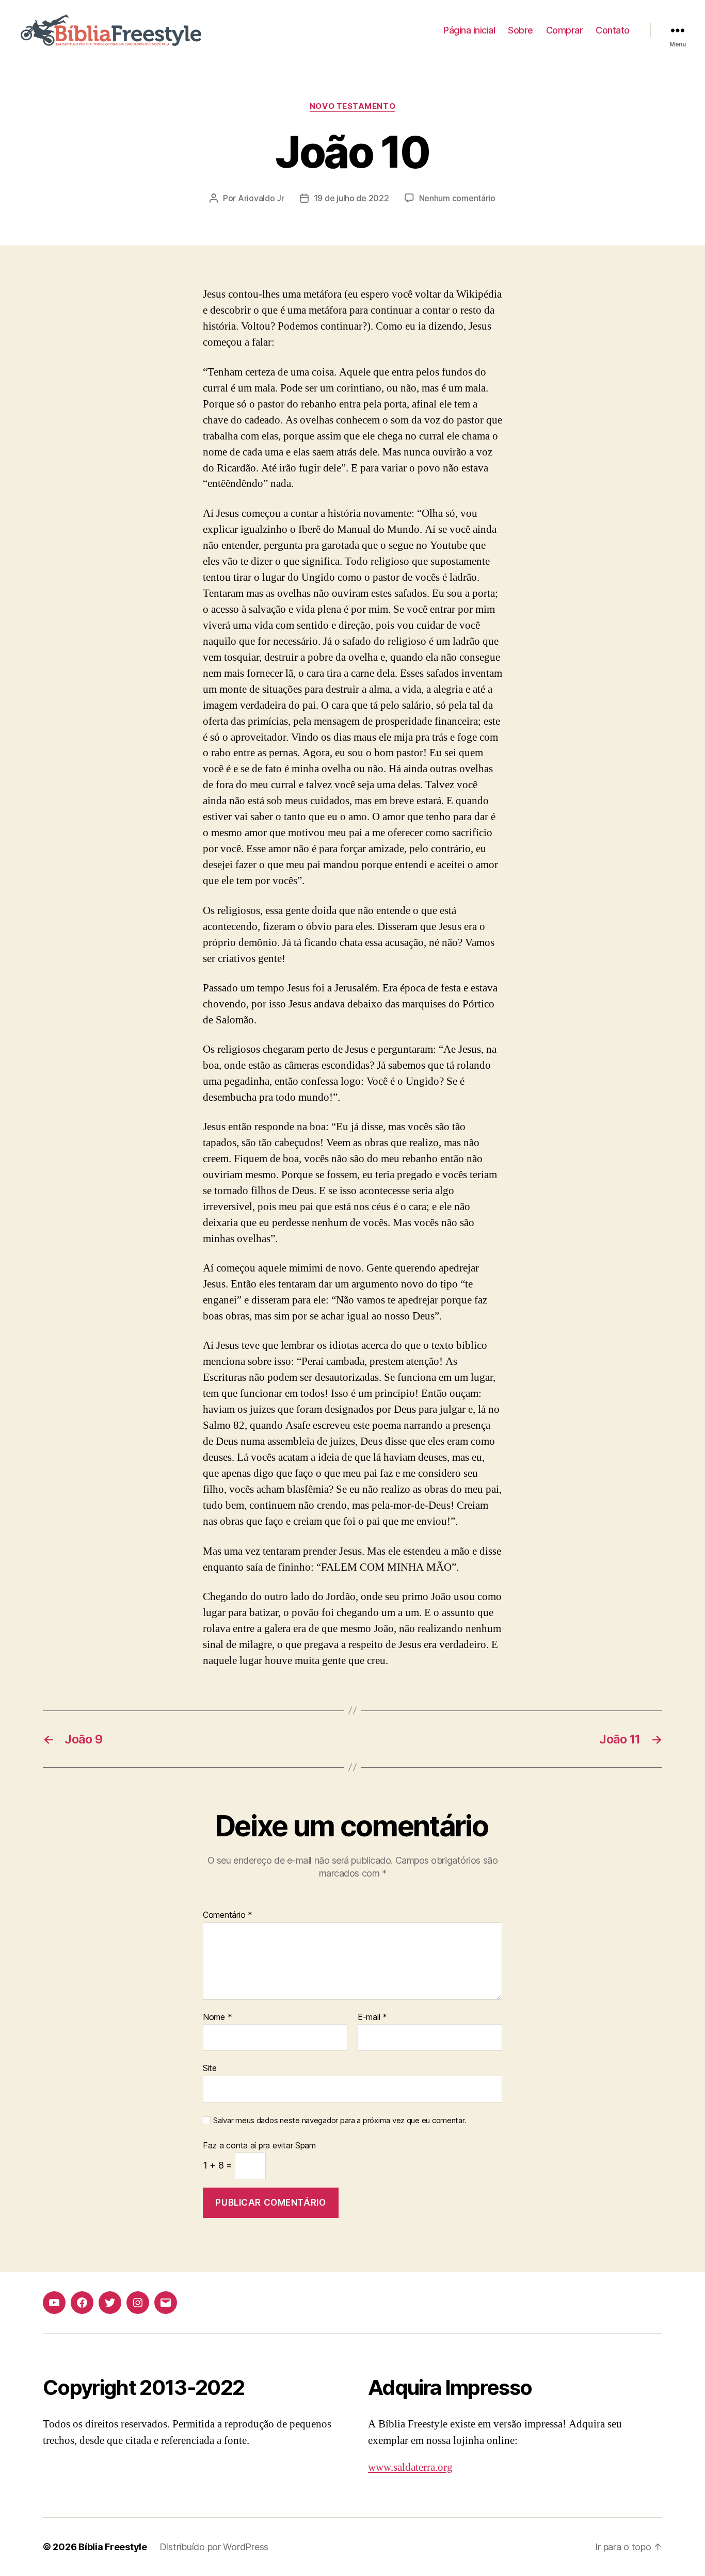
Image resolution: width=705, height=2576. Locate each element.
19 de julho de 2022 (351, 198)
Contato (613, 30)
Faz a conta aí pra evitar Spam (259, 2146)
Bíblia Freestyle (113, 2547)
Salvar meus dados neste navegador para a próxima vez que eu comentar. (340, 2121)
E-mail (372, 2017)
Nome (217, 2017)
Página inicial (469, 30)
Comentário (228, 1915)
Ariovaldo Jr (261, 198)
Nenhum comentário (457, 198)
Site (210, 2068)
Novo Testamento (352, 106)
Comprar (565, 30)
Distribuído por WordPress (214, 2547)
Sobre (520, 30)
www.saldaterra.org (410, 2467)
